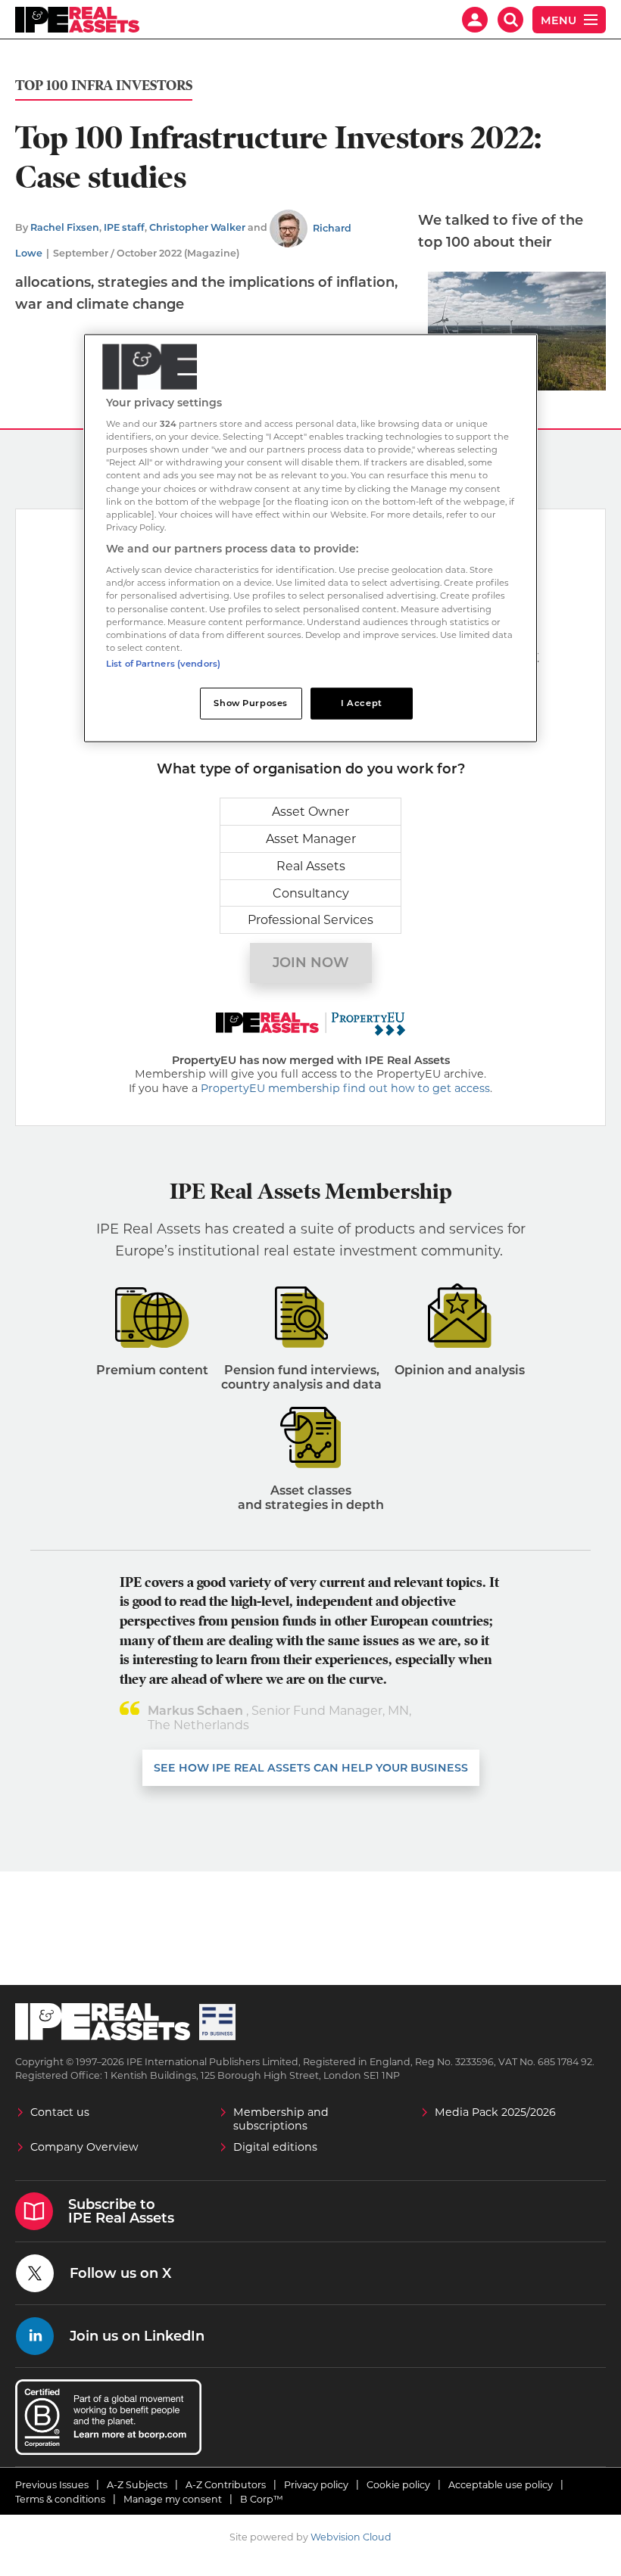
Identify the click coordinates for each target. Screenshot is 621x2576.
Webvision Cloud (351, 2537)
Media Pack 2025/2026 (495, 2112)
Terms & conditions (60, 2499)
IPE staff (124, 228)
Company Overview (84, 2147)
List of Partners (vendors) (163, 663)
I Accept (362, 702)
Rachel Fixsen (65, 228)
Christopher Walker (197, 228)
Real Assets (311, 866)
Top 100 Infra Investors (104, 86)
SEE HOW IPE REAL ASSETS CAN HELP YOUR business (311, 1768)
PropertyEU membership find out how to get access (345, 1088)
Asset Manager (311, 839)
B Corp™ (262, 2499)
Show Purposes (250, 702)
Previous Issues (52, 2485)
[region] (310, 538)
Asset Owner (310, 812)
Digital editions (275, 2147)
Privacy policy (316, 2485)
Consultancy (311, 893)
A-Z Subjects (137, 2485)
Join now (311, 963)
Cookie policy (398, 2485)
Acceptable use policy (501, 2485)
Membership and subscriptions (281, 2119)
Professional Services (310, 920)
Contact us (60, 2112)
